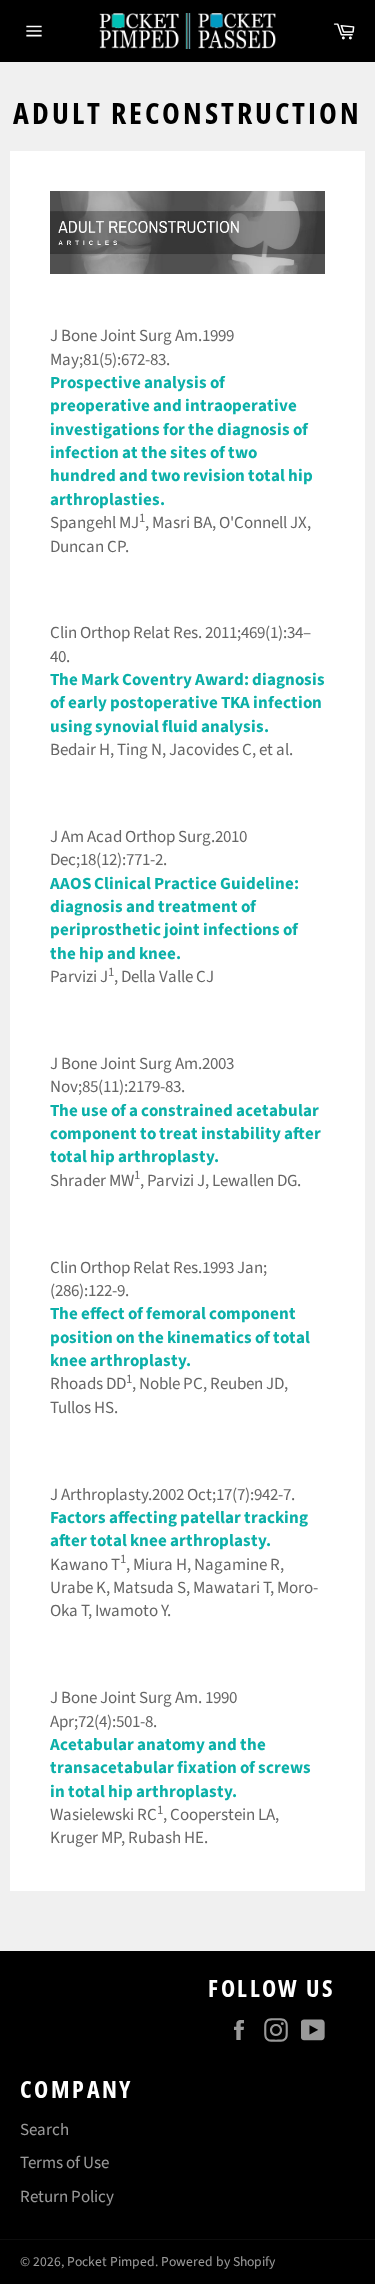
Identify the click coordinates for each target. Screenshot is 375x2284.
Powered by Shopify (218, 2261)
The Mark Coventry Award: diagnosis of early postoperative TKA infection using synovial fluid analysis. (187, 703)
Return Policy (67, 2197)
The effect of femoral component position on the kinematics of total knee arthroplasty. (180, 1337)
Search (44, 2130)
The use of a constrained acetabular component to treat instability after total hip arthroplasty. (185, 1134)
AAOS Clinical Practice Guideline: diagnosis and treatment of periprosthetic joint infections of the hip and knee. (174, 919)
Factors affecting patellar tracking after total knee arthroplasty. (179, 1529)
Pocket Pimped (111, 2261)
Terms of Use (64, 2163)
